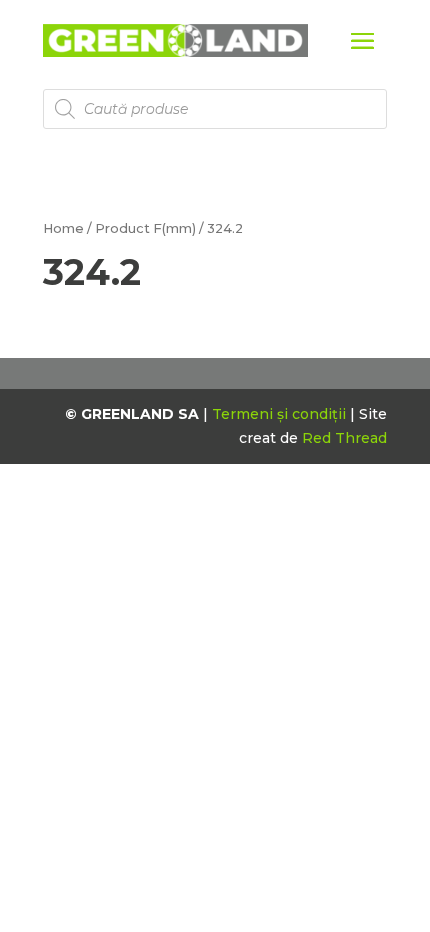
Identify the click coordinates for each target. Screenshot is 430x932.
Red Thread (344, 438)
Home (63, 228)
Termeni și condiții (281, 414)
